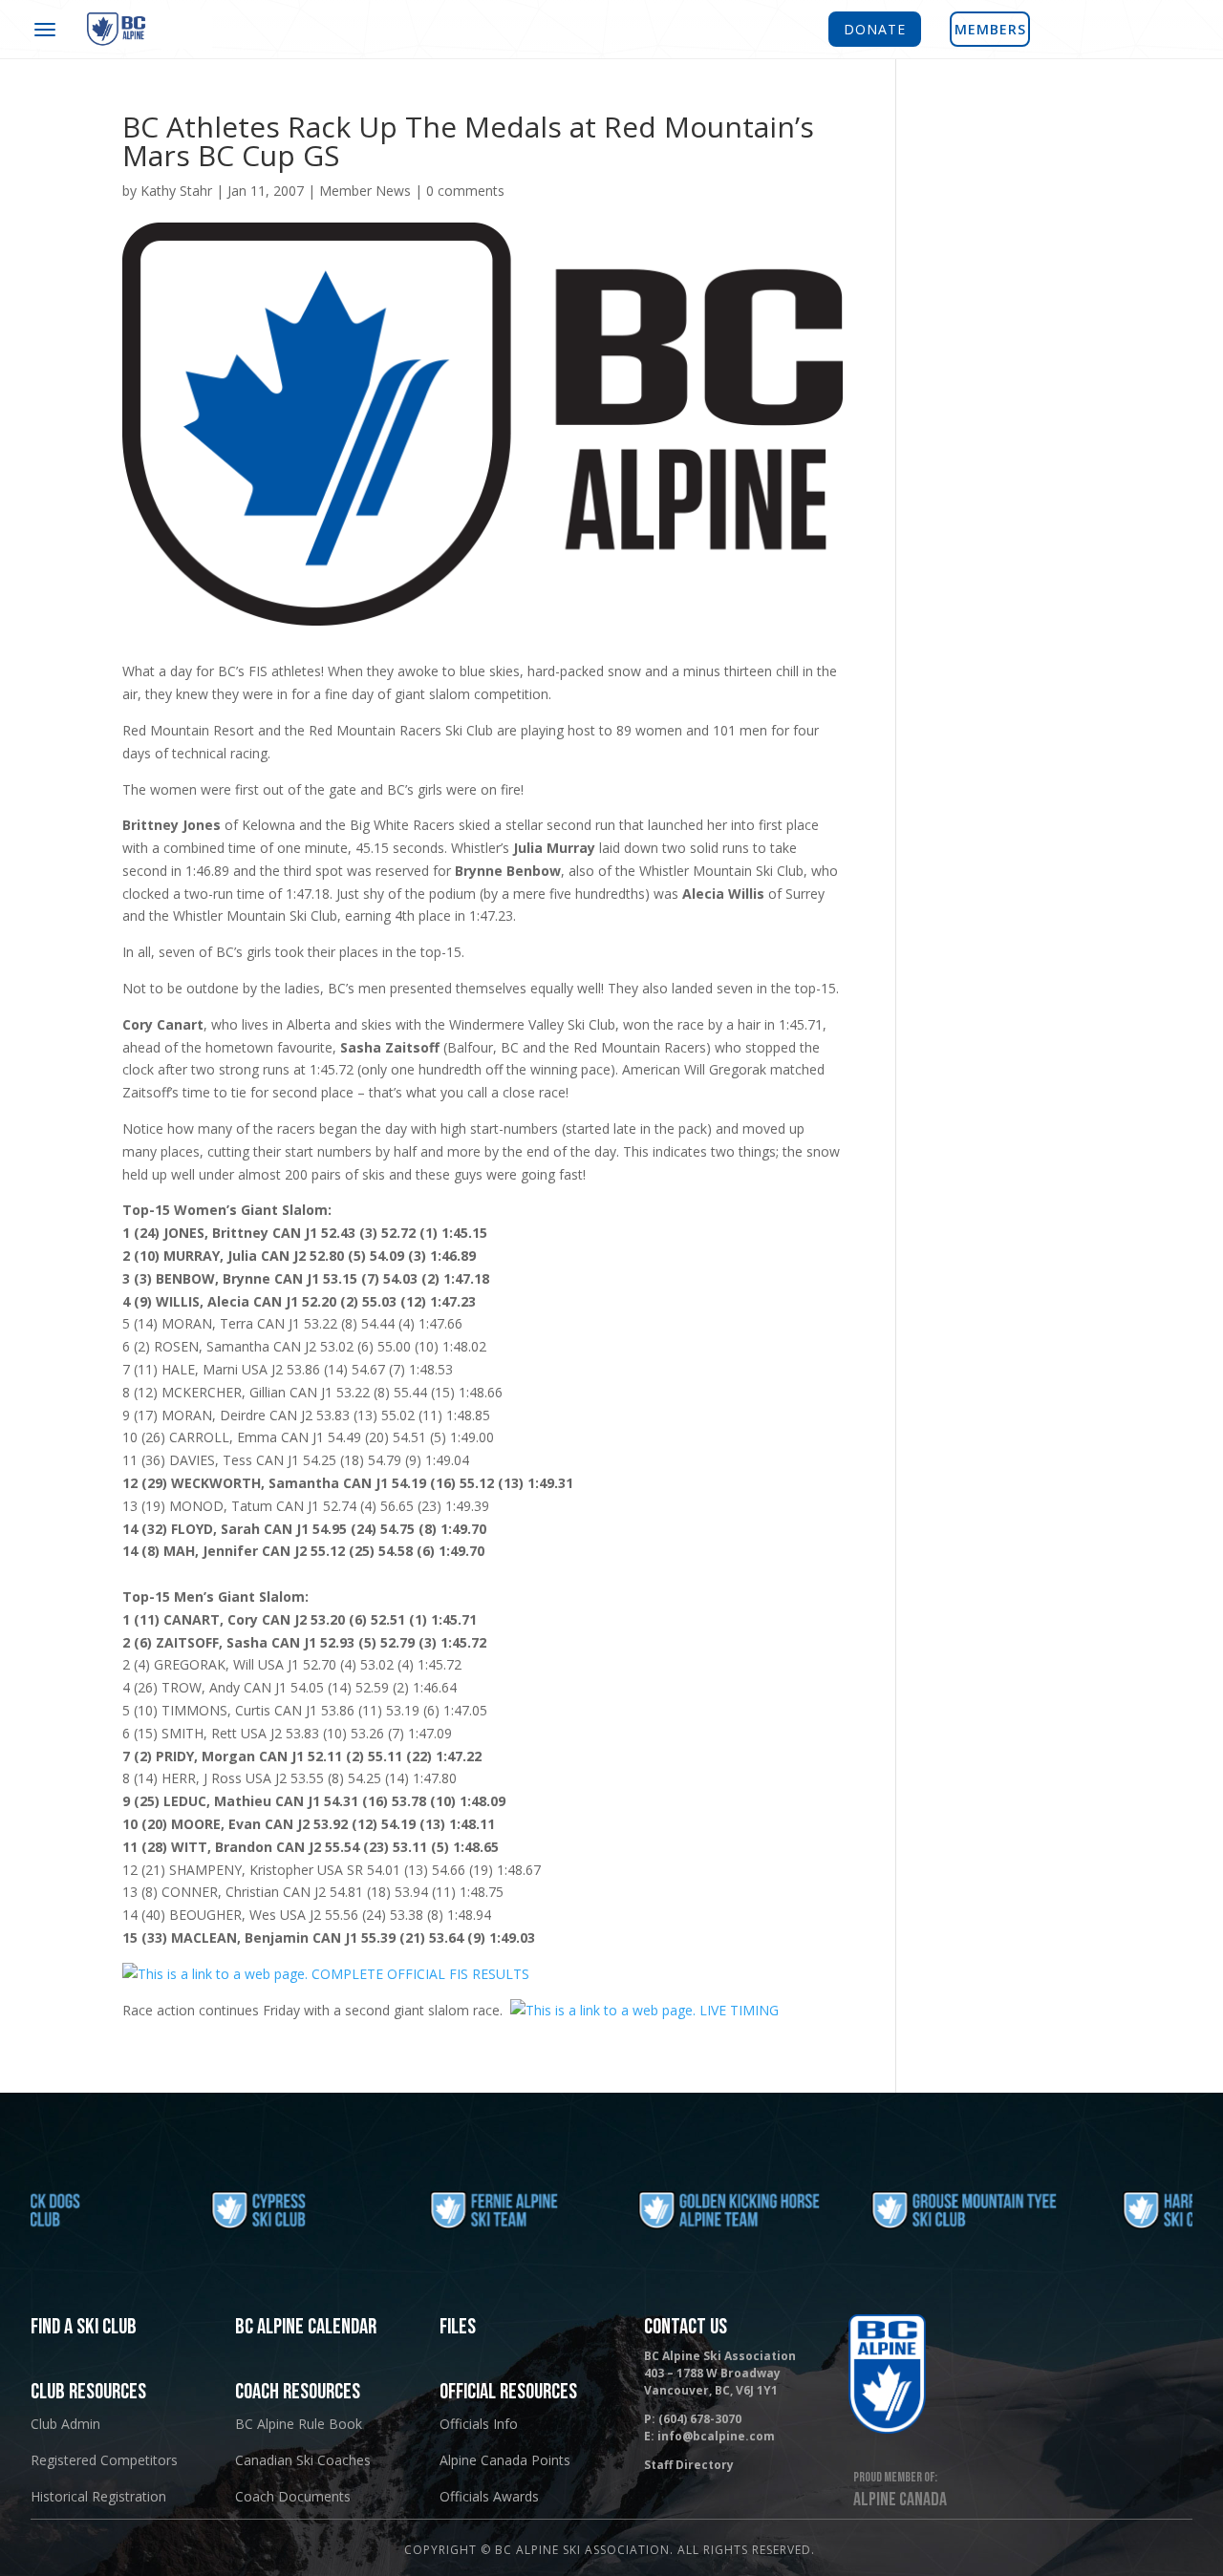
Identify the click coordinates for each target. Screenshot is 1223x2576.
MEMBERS (990, 29)
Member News (365, 191)
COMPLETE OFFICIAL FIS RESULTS (418, 1974)
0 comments (465, 191)
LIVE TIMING (737, 2010)
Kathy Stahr (176, 191)
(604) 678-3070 (700, 2419)
